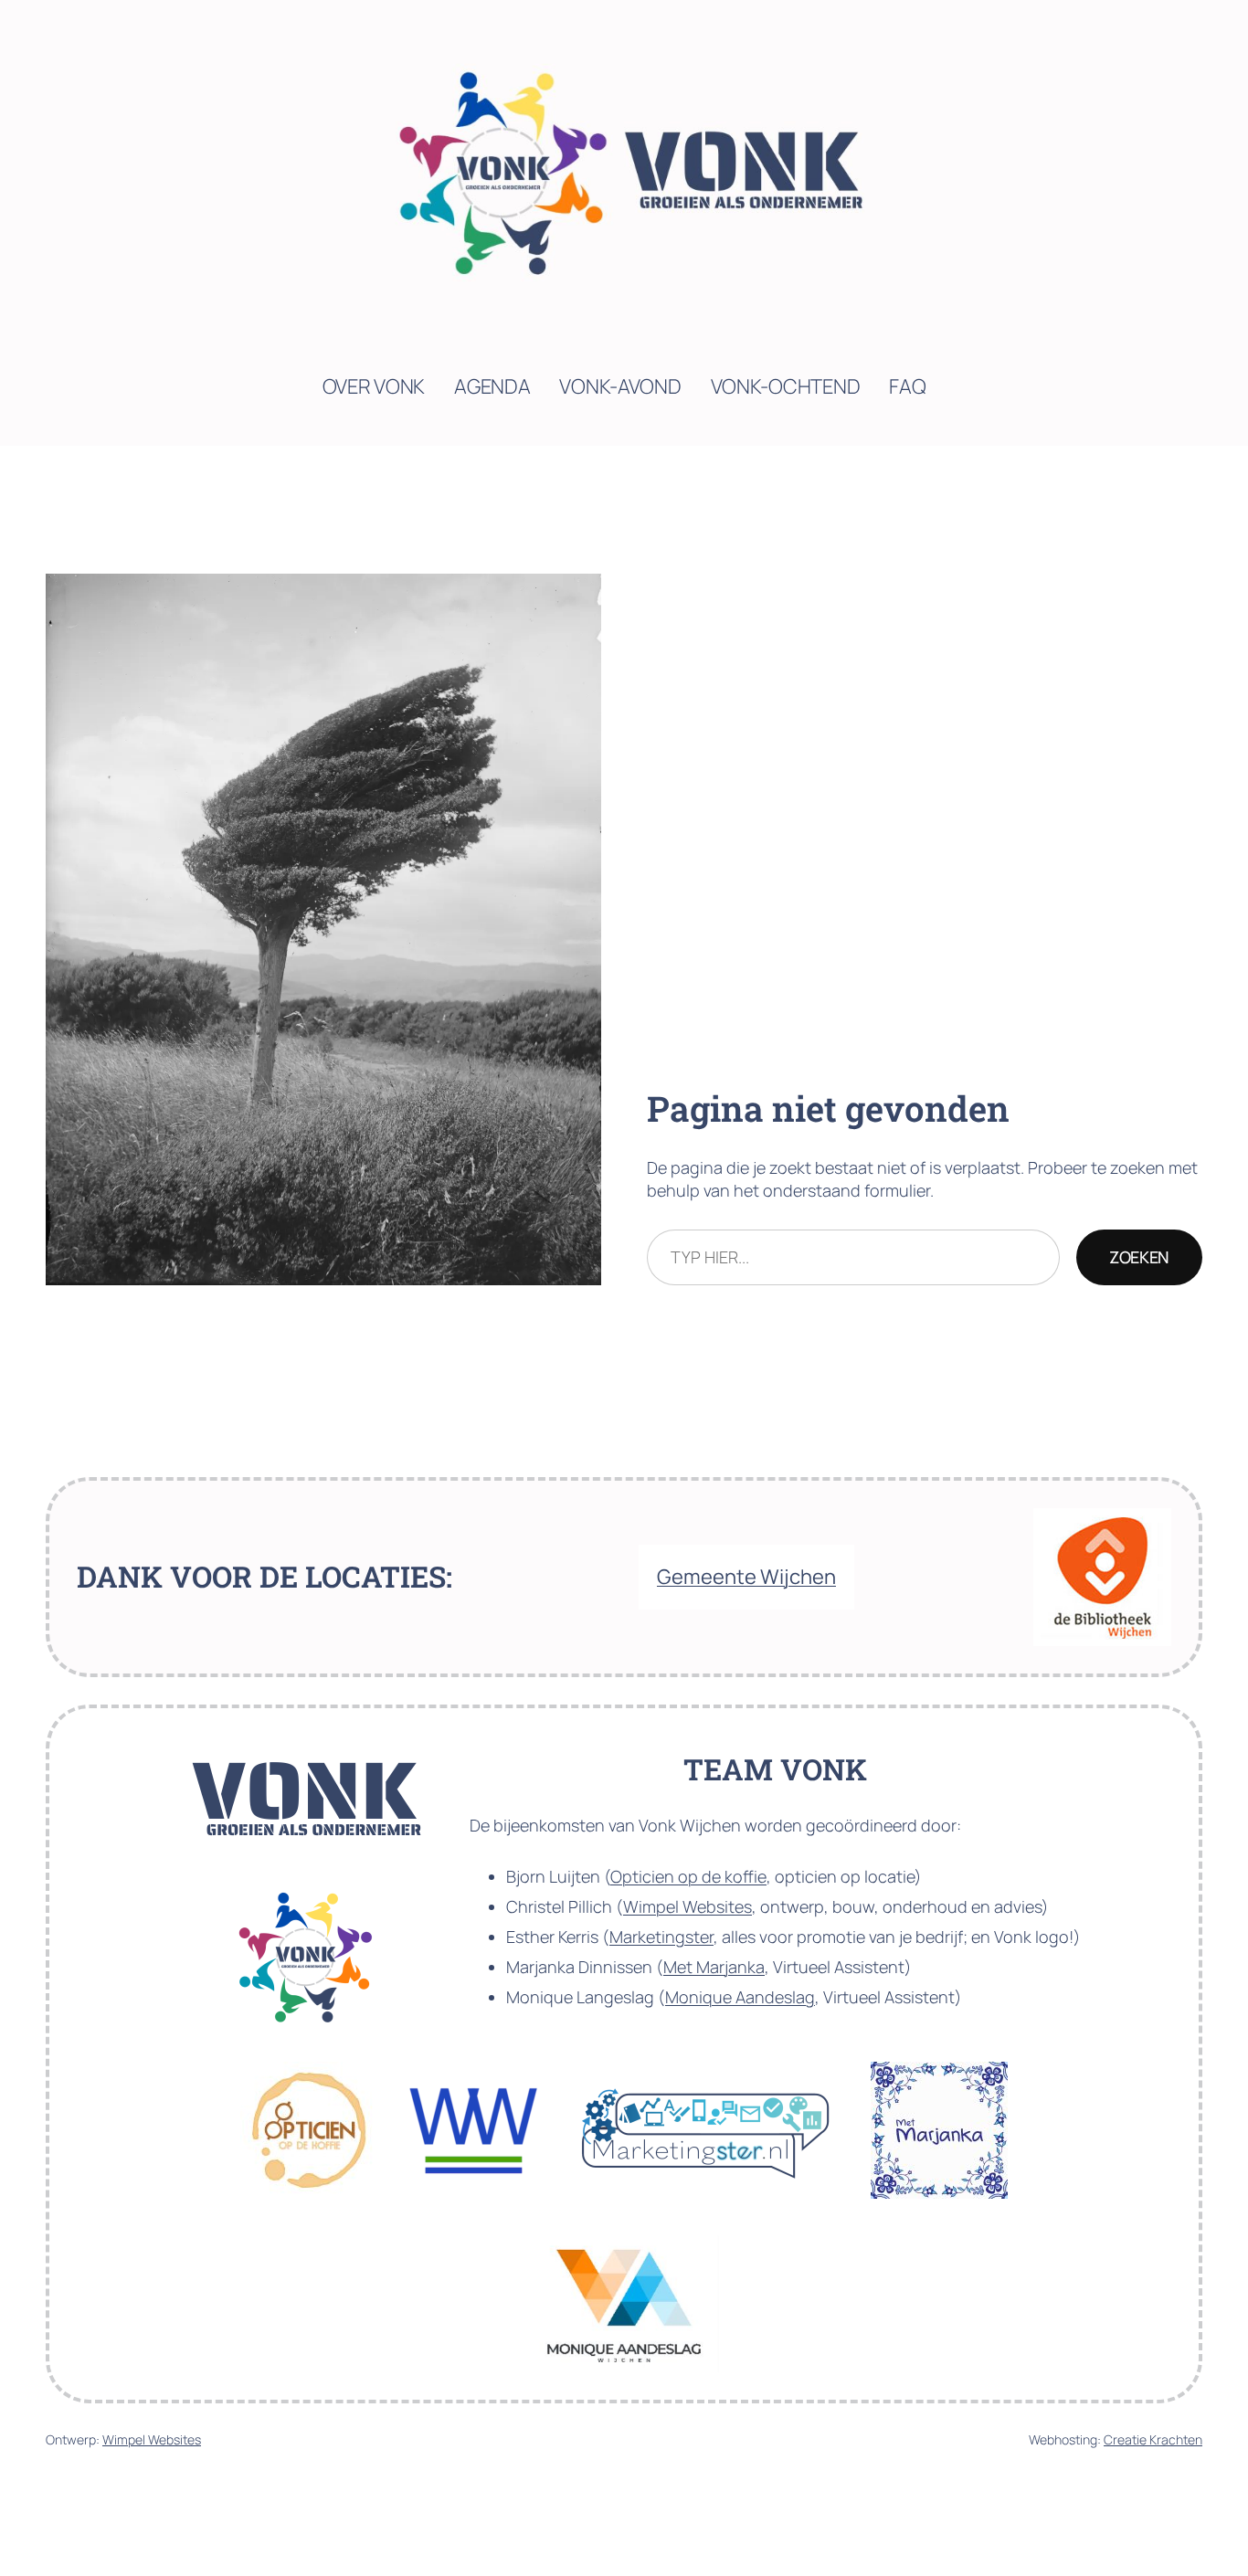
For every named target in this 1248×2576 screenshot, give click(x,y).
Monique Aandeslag (740, 1997)
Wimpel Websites (687, 1906)
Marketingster (661, 1937)
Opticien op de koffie (688, 1876)
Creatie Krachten (1153, 2439)
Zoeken (1139, 1257)
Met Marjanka (714, 1967)
